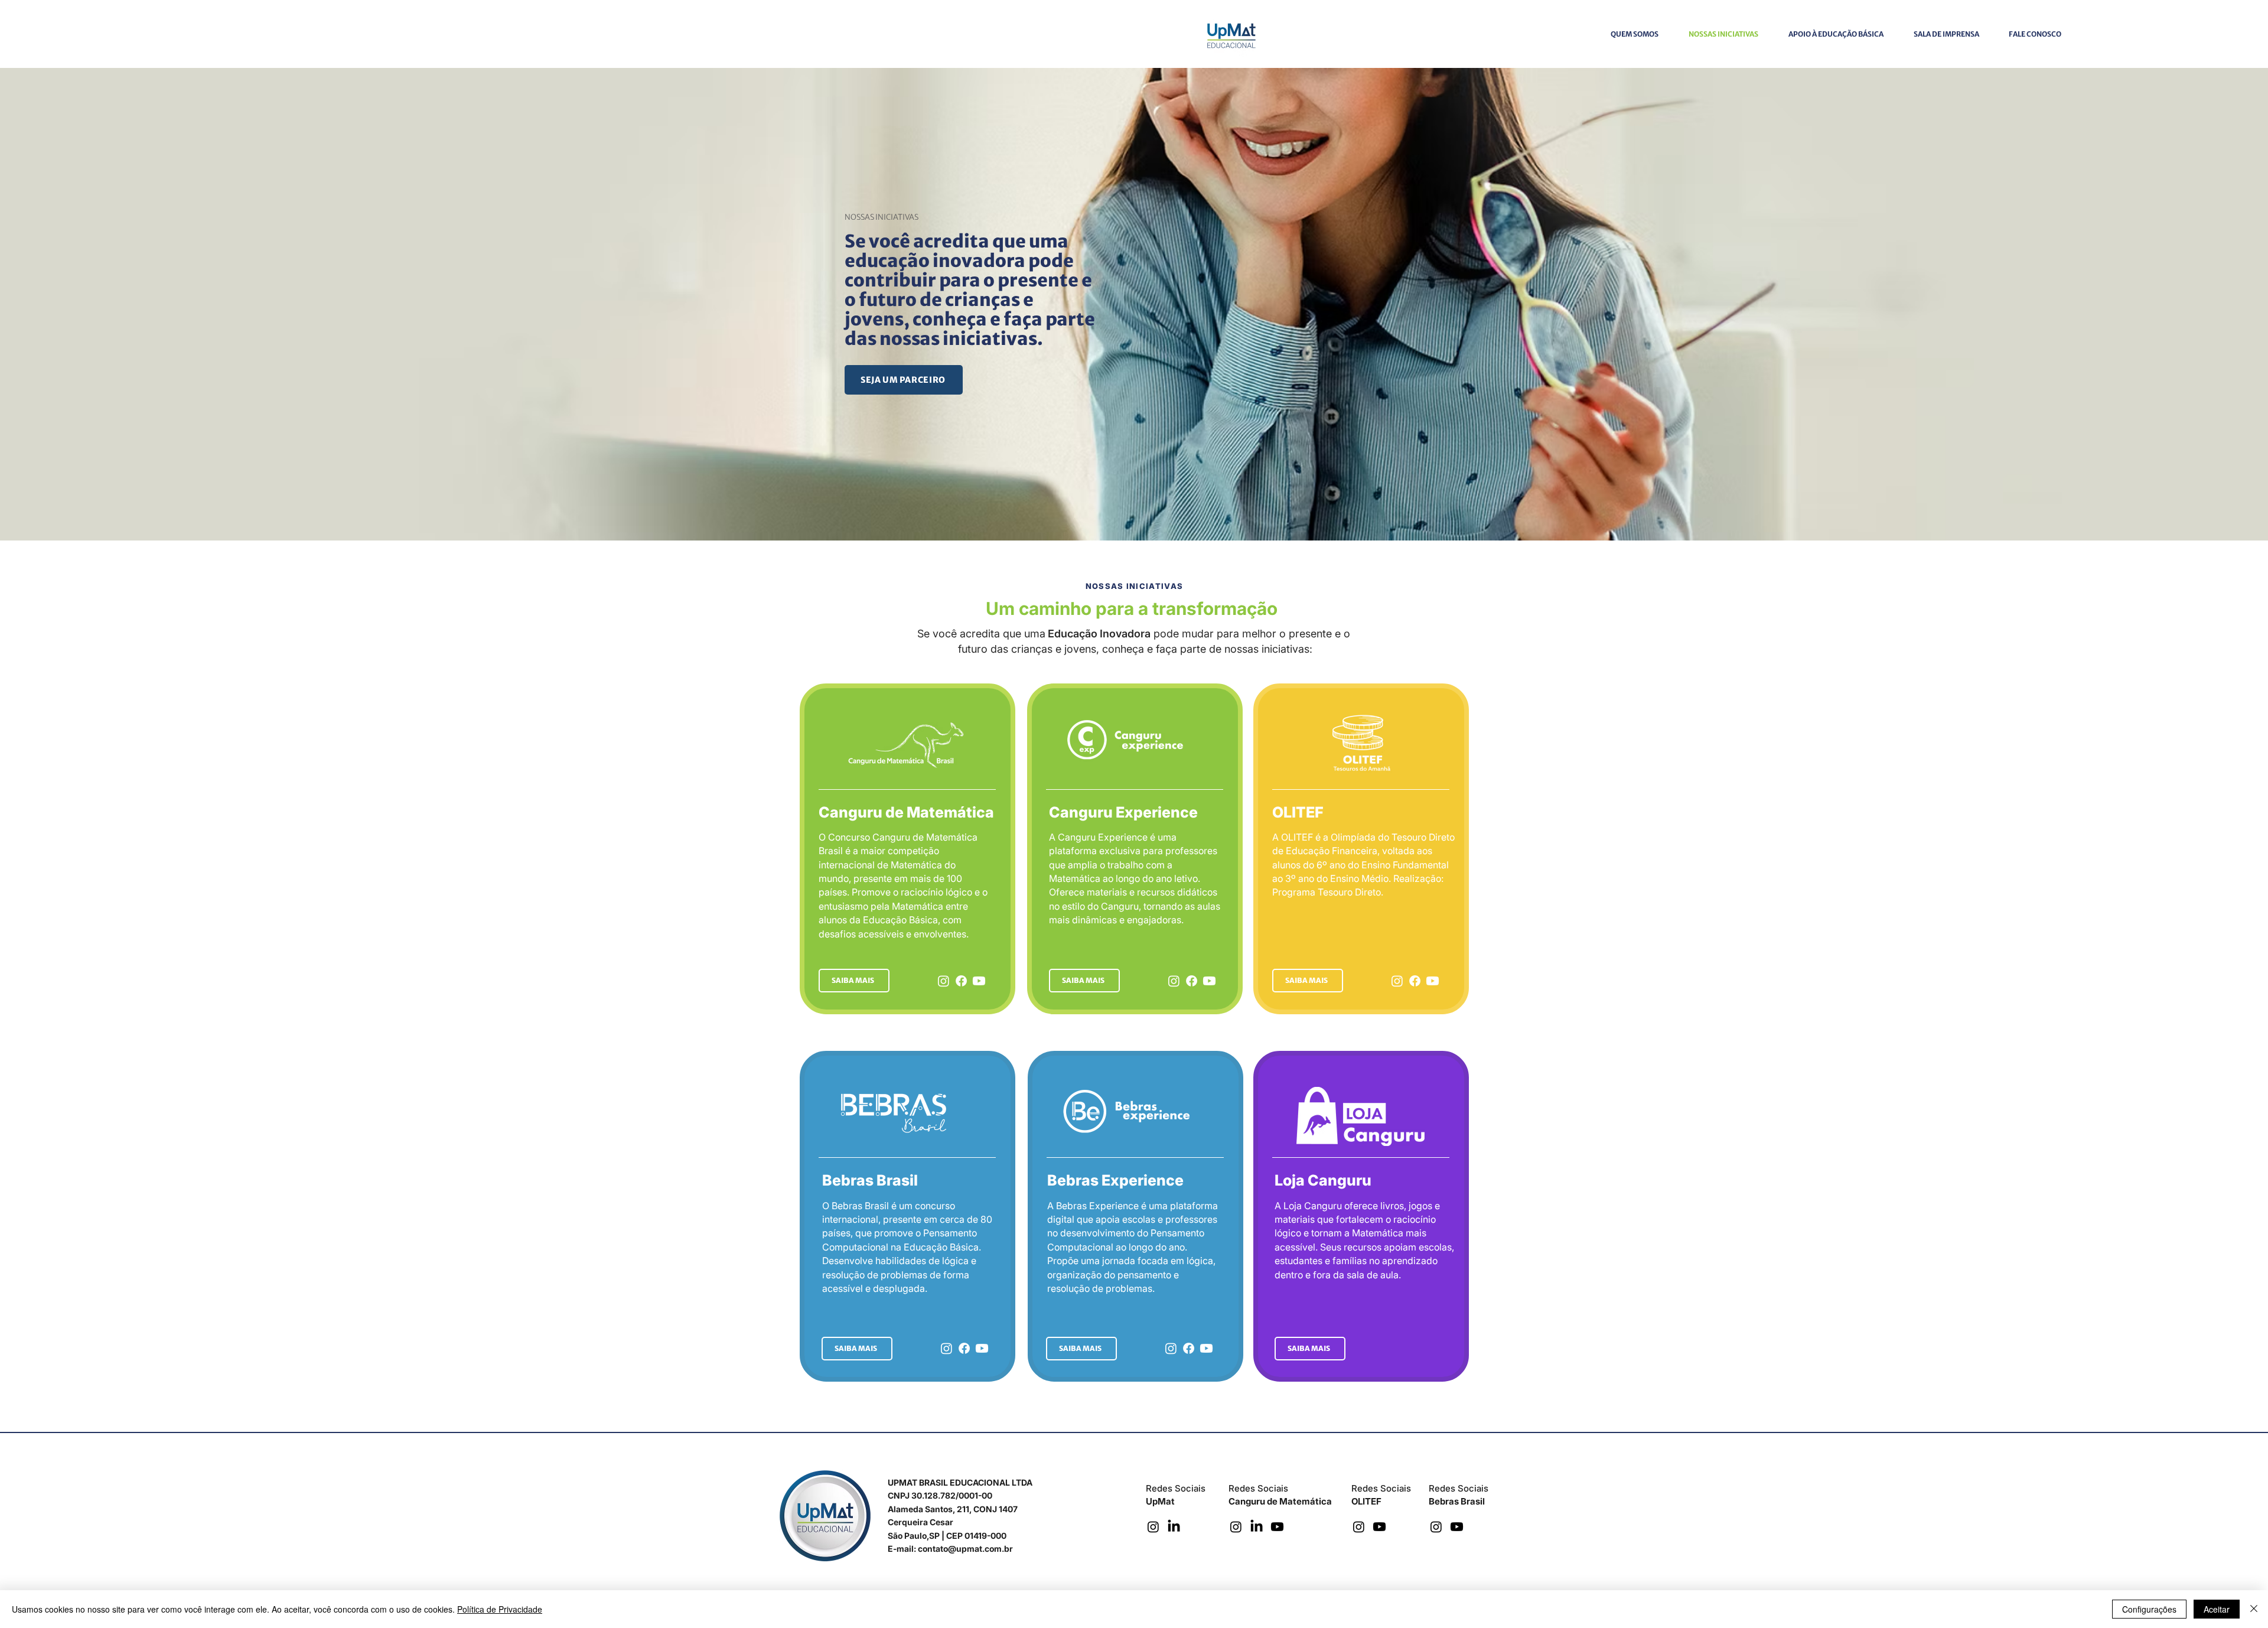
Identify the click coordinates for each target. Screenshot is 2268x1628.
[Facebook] (961, 981)
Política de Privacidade (500, 1609)
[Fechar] (2254, 1609)
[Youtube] (979, 981)
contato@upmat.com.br (965, 1549)
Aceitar (2217, 1609)
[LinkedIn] (1174, 1527)
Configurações (2149, 1609)
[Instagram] (944, 981)
